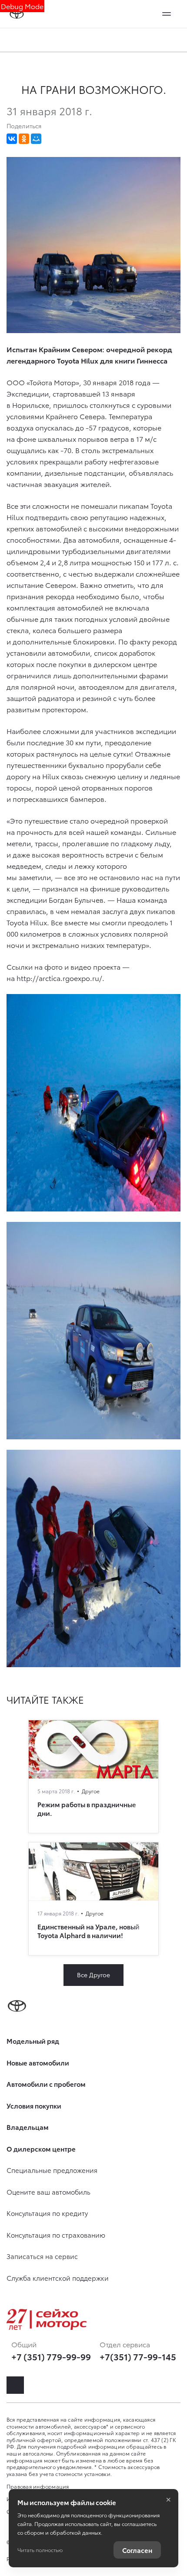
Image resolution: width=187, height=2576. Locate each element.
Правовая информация (38, 2486)
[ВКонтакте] (12, 139)
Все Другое (93, 1975)
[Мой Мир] (36, 139)
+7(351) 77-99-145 (138, 2356)
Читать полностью (40, 2550)
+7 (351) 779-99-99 (51, 2356)
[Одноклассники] (24, 139)
